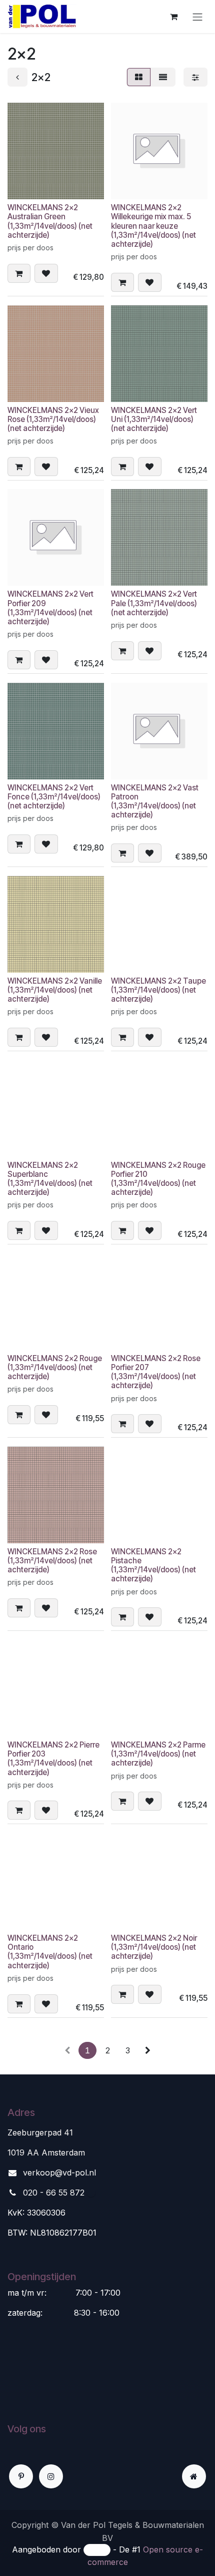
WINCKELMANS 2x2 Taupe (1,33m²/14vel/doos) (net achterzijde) (158, 990)
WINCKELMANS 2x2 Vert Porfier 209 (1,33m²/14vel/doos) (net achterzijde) (50, 608)
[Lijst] (163, 77)
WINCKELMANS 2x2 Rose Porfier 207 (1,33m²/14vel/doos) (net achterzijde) (156, 1372)
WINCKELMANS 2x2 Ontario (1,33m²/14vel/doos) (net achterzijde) (50, 1952)
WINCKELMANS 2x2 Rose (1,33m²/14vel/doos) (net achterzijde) (52, 1561)
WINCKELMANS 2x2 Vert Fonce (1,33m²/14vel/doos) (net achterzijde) (54, 797)
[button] (19, 273)
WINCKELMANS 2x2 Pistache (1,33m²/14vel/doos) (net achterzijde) (153, 1565)
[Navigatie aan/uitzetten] (197, 17)
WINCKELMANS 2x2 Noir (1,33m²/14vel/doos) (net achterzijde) (154, 1947)
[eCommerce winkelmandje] (173, 17)
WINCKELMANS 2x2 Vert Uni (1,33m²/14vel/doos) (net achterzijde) (154, 419)
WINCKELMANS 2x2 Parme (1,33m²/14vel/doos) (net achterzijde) (158, 1754)
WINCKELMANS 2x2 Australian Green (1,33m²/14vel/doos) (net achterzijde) (50, 221)
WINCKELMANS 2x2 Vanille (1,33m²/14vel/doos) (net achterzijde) (55, 990)
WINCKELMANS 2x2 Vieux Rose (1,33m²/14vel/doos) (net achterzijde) (53, 419)
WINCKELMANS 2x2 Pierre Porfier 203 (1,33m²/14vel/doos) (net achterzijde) (53, 1759)
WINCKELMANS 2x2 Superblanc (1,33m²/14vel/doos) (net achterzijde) (50, 1179)
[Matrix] (139, 77)
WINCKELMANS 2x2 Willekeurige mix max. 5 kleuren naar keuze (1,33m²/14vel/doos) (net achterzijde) (153, 226)
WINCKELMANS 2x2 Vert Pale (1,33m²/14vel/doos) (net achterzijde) (154, 603)
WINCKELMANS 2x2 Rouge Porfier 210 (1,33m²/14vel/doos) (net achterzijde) (158, 1179)
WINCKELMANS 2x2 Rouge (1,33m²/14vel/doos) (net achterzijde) (55, 1367)
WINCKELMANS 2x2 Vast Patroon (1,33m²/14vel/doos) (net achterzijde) (155, 801)
